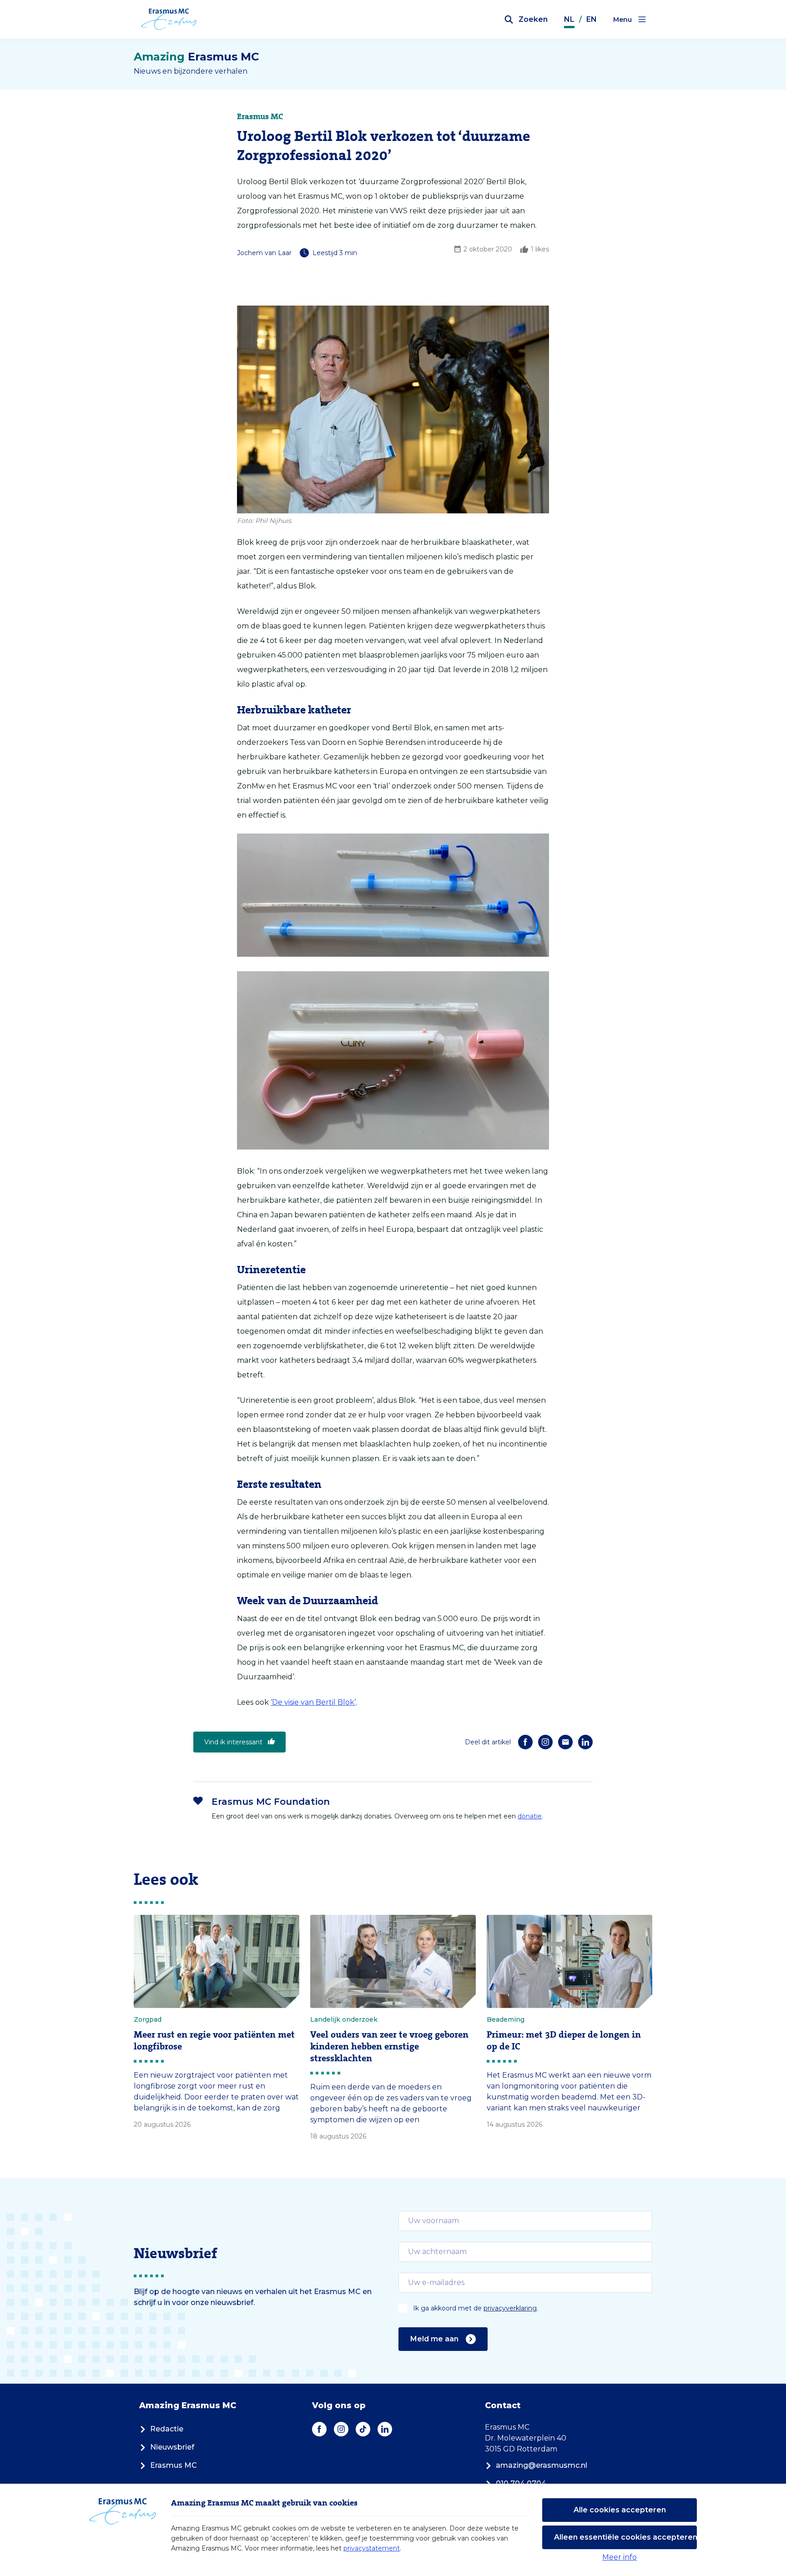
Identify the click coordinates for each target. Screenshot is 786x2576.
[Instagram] (545, 1742)
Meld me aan (434, 2339)
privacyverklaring (510, 2308)
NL (569, 19)
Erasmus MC (174, 2465)
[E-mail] (565, 1742)
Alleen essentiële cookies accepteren (625, 2537)
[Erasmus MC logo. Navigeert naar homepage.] (169, 20)
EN (592, 19)
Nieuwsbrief (172, 2447)
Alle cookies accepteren (620, 2510)
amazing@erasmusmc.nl (542, 2465)
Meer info (620, 2557)
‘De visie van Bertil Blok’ (313, 1702)
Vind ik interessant (233, 1742)
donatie (530, 1816)
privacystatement (372, 2548)
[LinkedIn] (585, 1742)
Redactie (167, 2429)
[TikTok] (363, 2429)
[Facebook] (525, 1742)
